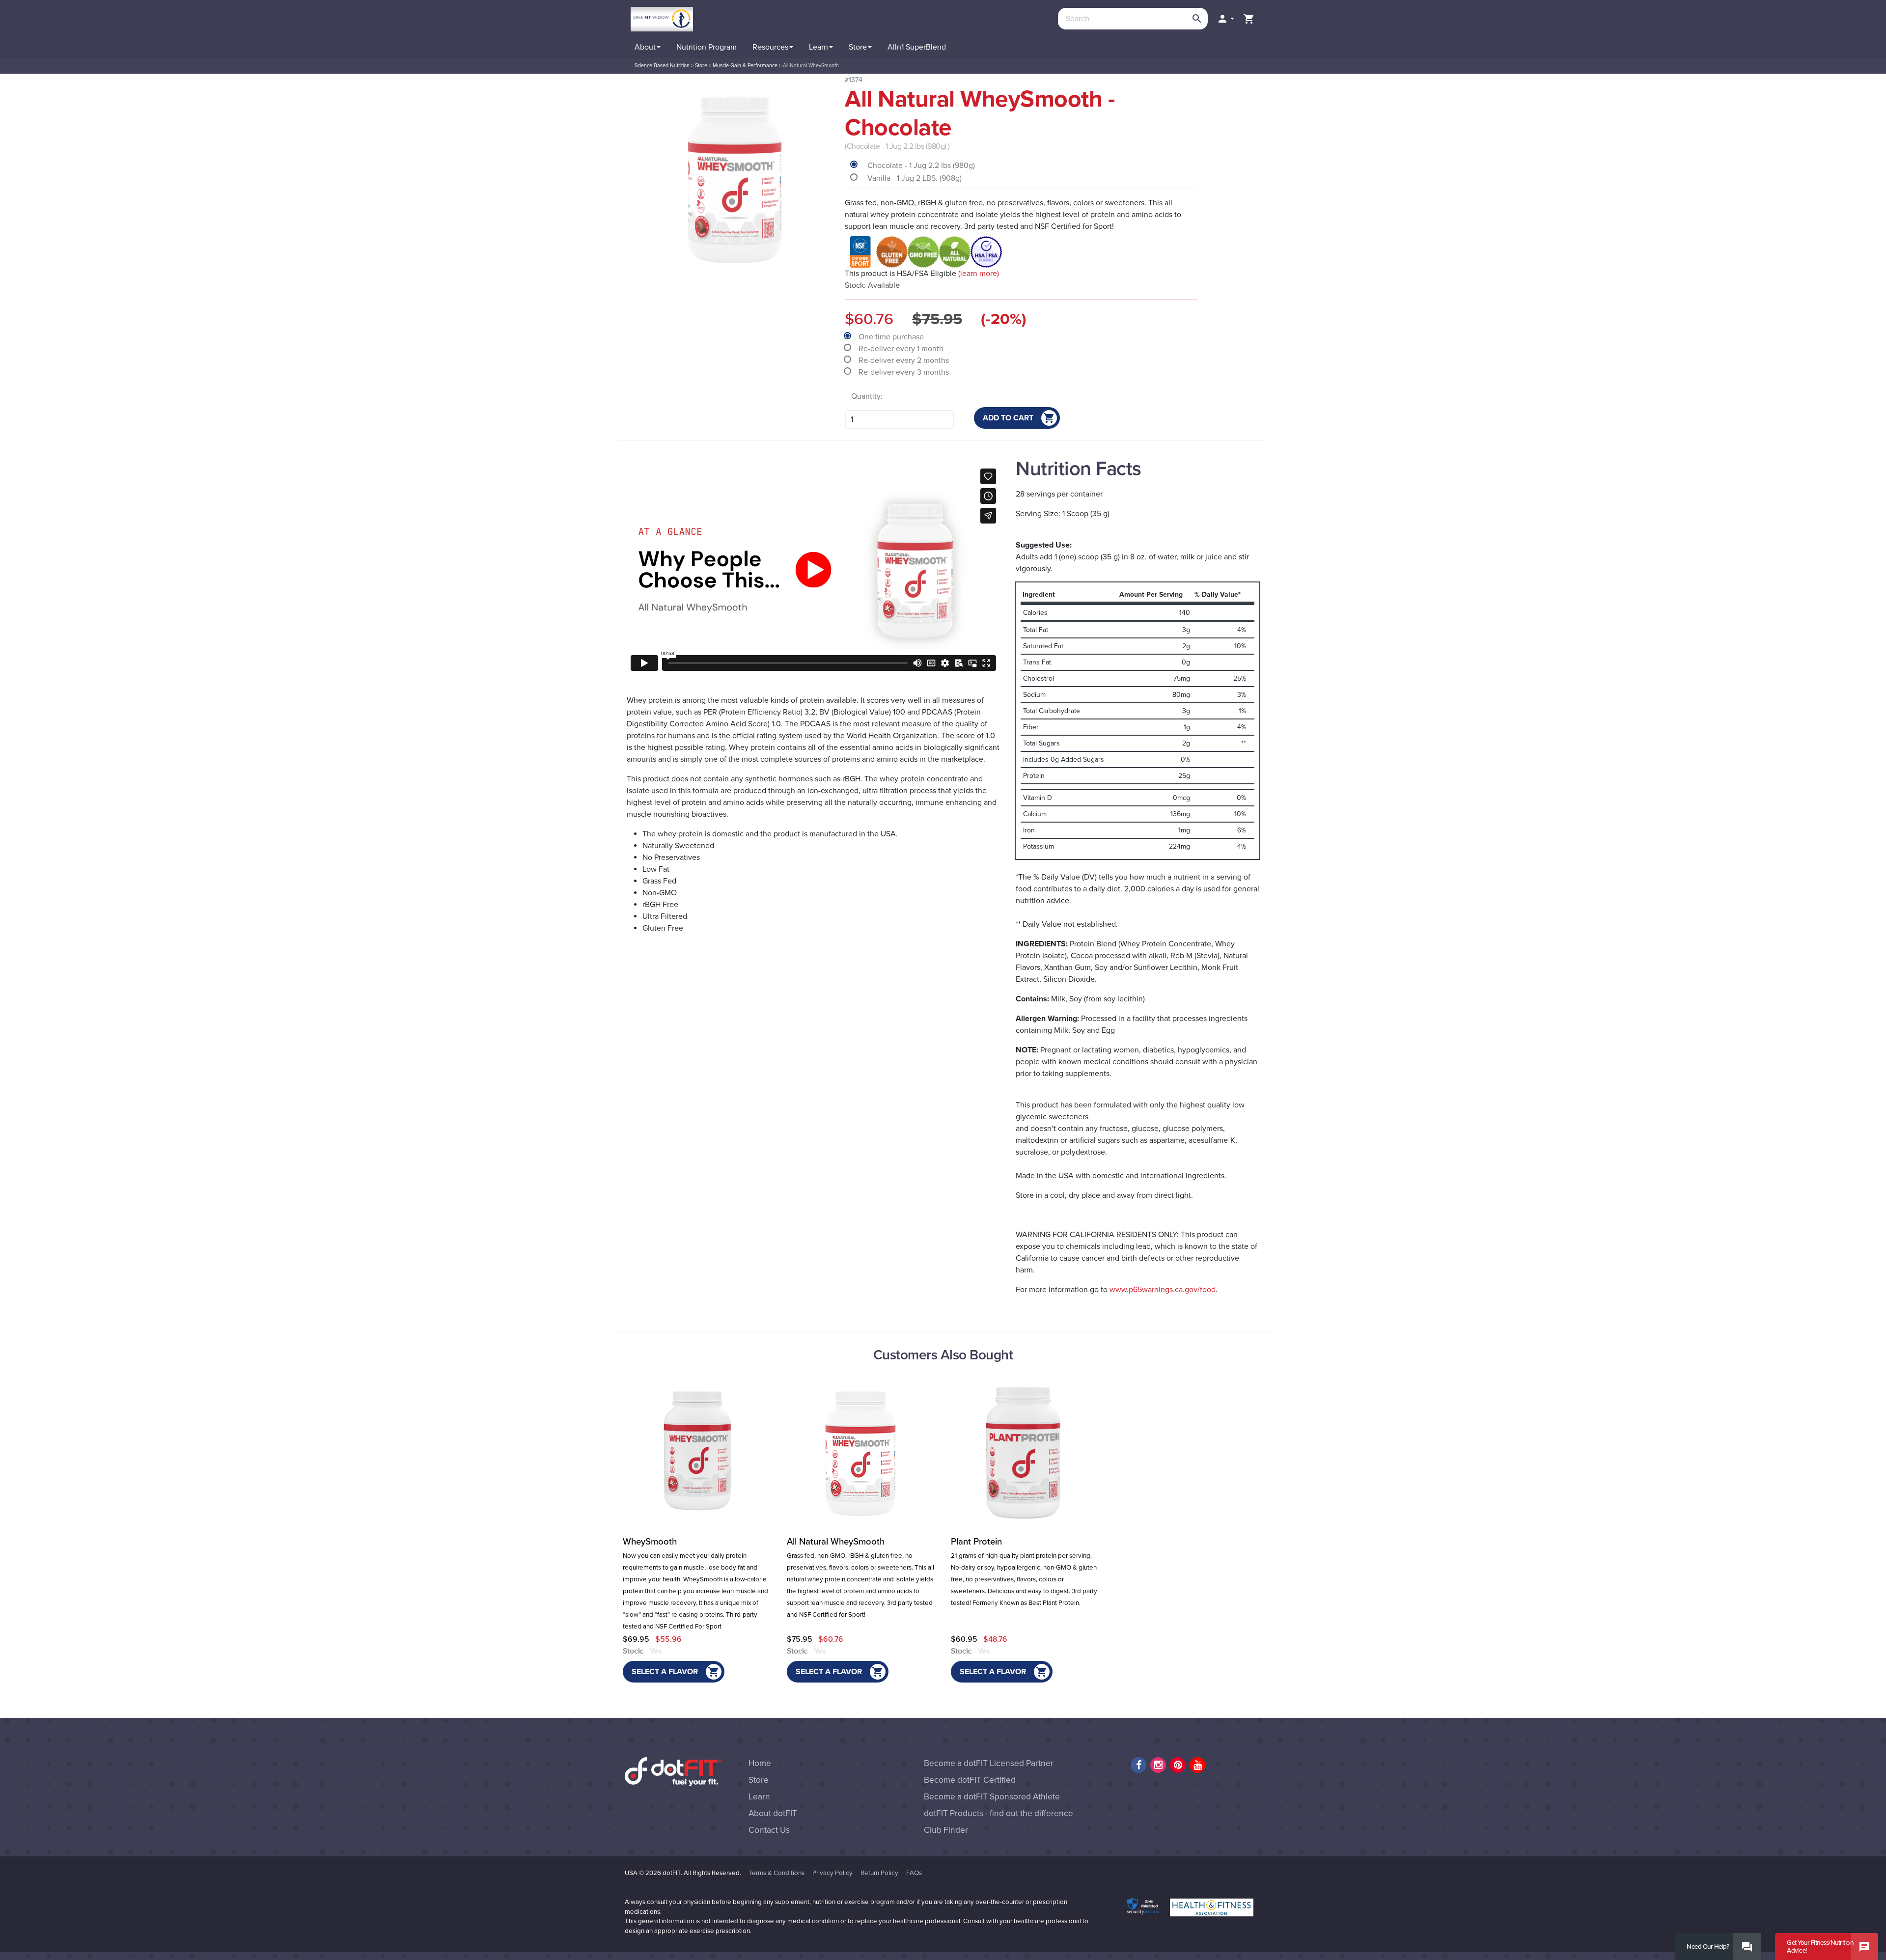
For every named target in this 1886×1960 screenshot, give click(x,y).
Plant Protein (976, 1542)
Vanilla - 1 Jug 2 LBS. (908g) (915, 178)
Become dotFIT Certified (970, 1780)
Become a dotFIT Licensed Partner (989, 1763)
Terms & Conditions (777, 1873)
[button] (1225, 19)
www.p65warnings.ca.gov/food (1163, 1290)
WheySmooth (650, 1542)
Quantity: (867, 396)
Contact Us (769, 1830)
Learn (759, 1797)
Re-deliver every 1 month (902, 349)
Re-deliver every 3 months (905, 372)
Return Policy (879, 1873)
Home (760, 1763)
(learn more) (979, 274)
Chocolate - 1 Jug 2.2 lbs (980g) (921, 166)
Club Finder (946, 1830)
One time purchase (892, 337)
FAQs (914, 1873)
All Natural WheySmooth (836, 1542)
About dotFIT (773, 1813)
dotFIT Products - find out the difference (998, 1813)
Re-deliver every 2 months (905, 360)
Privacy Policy (832, 1873)
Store (759, 1780)
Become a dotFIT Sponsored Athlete (992, 1797)
